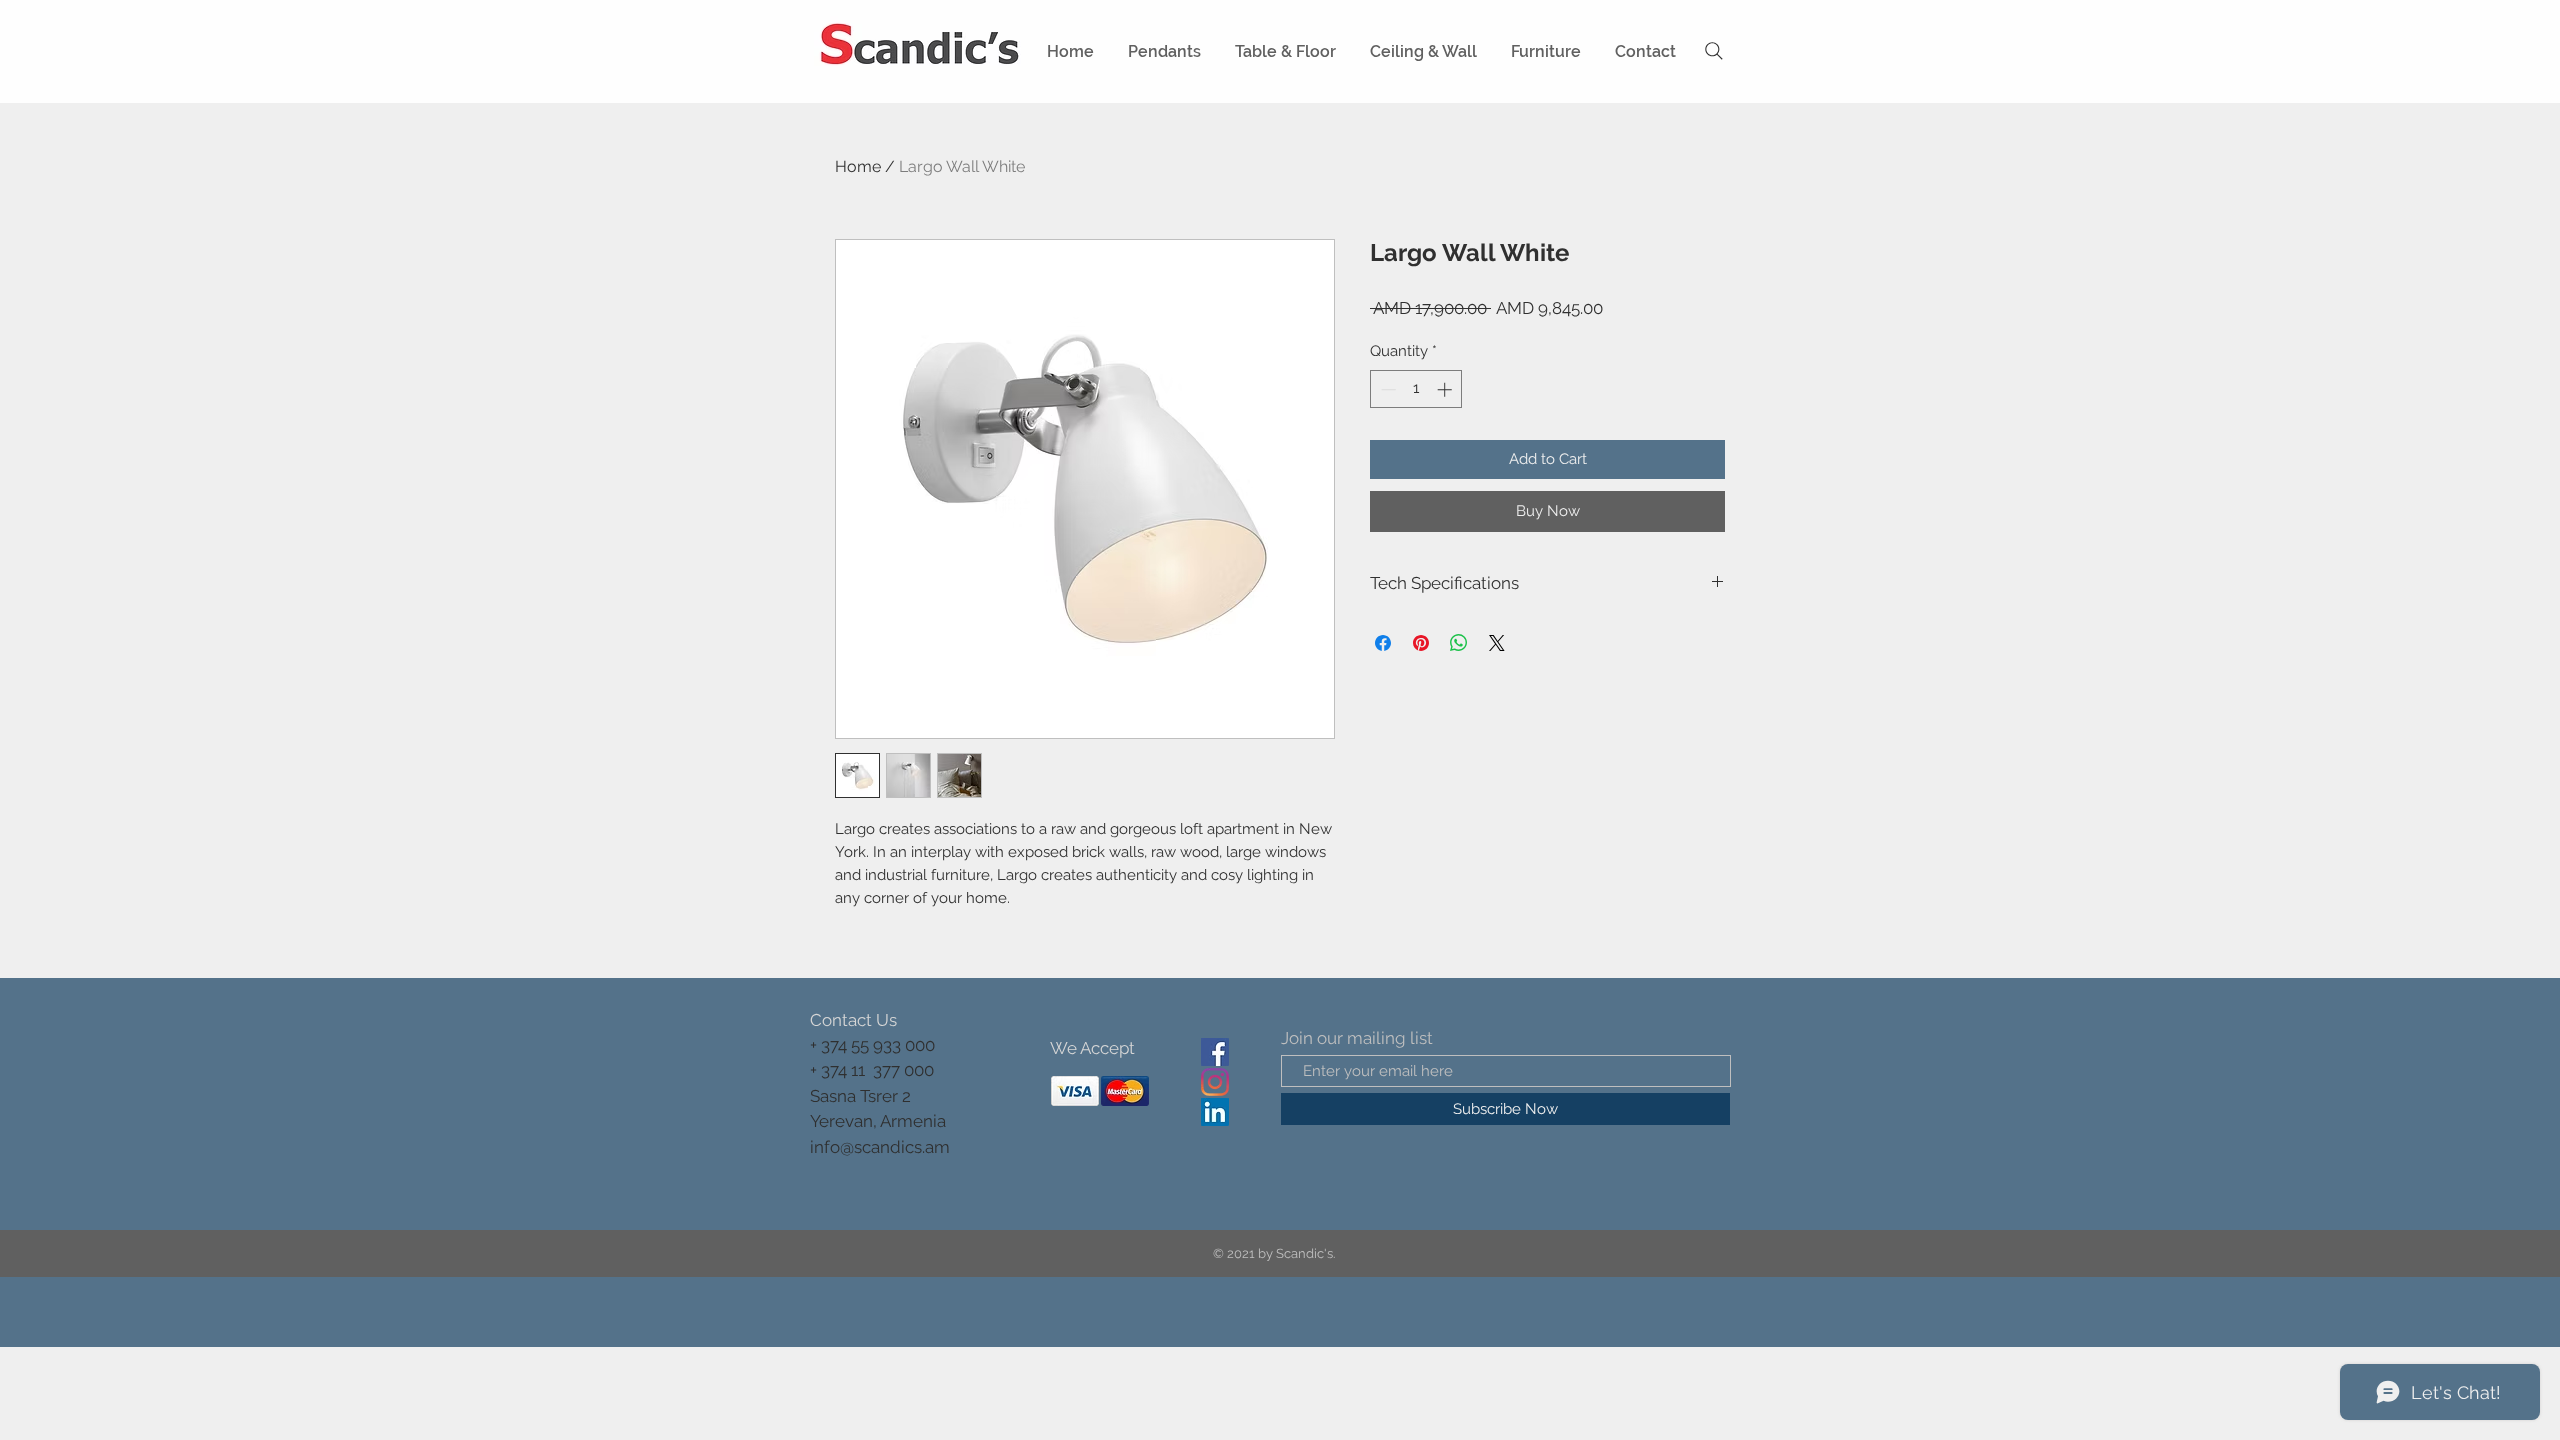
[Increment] (1446, 389)
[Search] (1714, 51)
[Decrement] (1386, 389)
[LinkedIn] (1215, 1112)
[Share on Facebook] (1383, 643)
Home (858, 166)
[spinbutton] (1416, 389)
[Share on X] (1497, 643)
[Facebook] (1215, 1052)
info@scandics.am (880, 1147)
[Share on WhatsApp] (1459, 643)
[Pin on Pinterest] (1421, 643)
